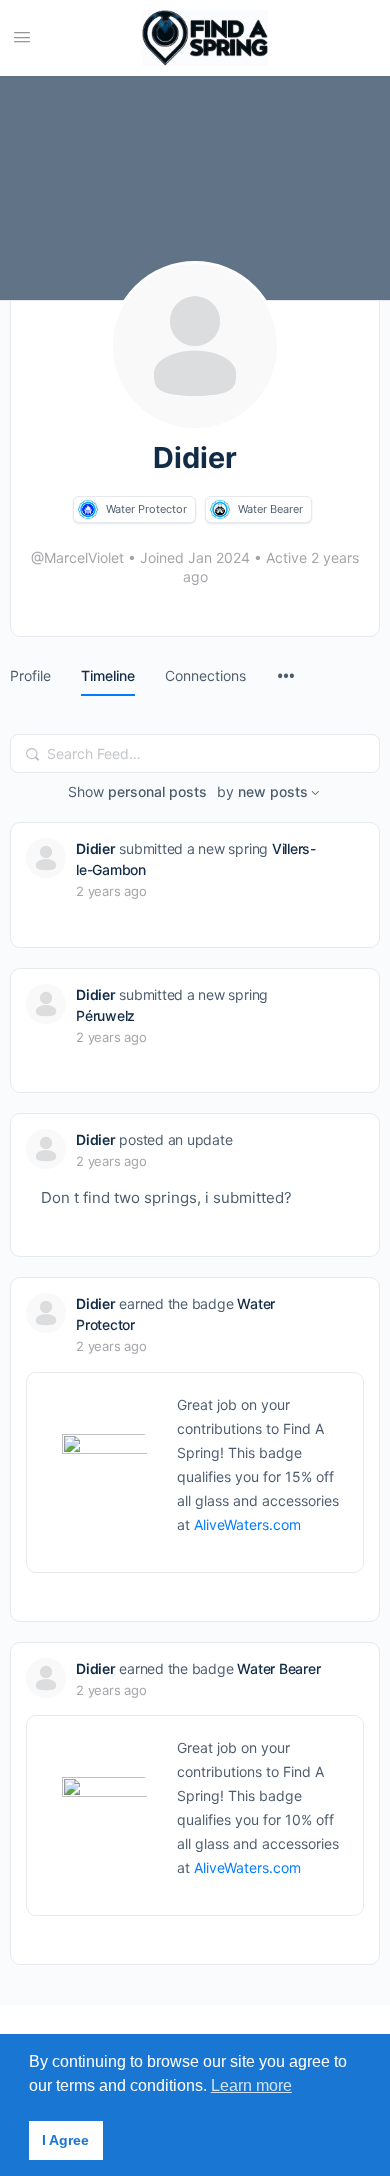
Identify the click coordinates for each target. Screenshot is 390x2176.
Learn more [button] (251, 2085)
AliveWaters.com (247, 1524)
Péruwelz (105, 1015)
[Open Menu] (22, 36)
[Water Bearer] (220, 509)
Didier (96, 848)
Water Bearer (270, 509)
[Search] (33, 754)
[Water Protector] (88, 509)
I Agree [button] (65, 2140)
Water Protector (146, 509)
